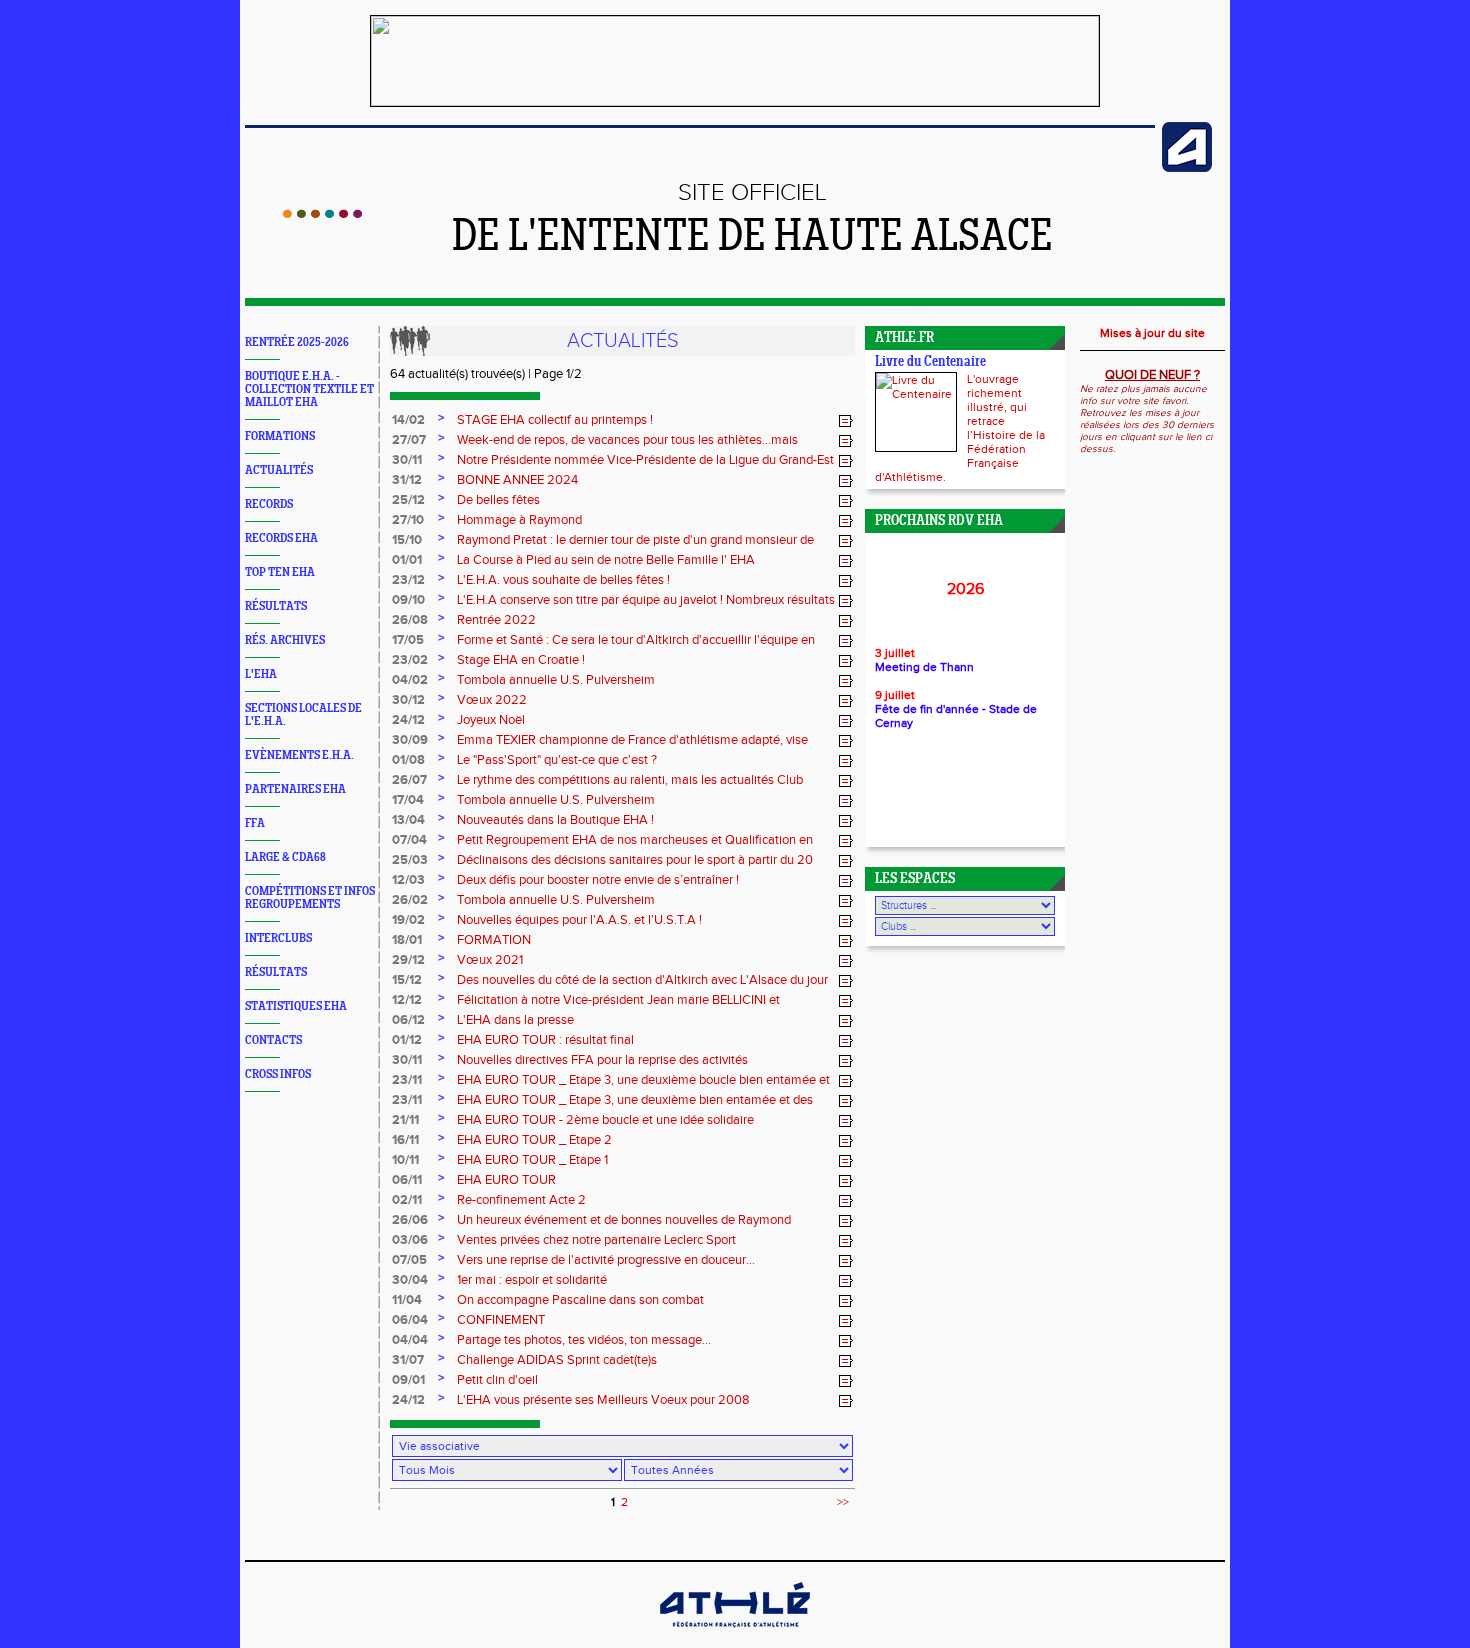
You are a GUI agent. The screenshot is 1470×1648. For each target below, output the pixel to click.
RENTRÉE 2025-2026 (297, 342)
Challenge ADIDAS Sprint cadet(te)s (557, 1360)
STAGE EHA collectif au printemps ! (555, 420)
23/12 (408, 580)
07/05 (409, 1260)
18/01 (407, 940)
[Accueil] (322, 214)
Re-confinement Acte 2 (521, 1200)
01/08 (408, 760)
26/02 (410, 900)
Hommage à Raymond (519, 520)
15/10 (407, 540)
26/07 (409, 780)
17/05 (408, 640)
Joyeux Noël (491, 720)
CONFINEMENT (501, 1320)
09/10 (408, 600)
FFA (255, 823)
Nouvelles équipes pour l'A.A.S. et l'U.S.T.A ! (579, 920)
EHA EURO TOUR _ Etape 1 (532, 1160)
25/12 (408, 500)
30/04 (410, 1280)
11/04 (407, 1300)
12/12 (407, 1000)
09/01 (408, 1380)
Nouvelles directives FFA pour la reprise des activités (602, 1060)
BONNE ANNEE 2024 (517, 480)
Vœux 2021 (490, 960)
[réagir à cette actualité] (846, 421)
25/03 (410, 860)
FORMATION (494, 940)
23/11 (407, 1080)
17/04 (408, 800)
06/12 (408, 1020)
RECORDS (269, 504)
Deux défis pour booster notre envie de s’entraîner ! (598, 880)
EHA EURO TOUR (506, 1180)
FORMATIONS (280, 436)
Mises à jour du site (1152, 333)
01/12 (407, 1040)
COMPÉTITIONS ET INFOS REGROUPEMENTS (310, 898)
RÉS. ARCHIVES (285, 640)
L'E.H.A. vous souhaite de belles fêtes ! (563, 580)
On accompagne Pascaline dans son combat (580, 1300)
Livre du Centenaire (930, 362)
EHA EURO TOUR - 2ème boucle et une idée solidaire (605, 1120)
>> (843, 1502)
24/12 (408, 720)
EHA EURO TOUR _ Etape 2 (534, 1140)
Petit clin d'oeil (497, 1380)
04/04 (410, 1340)
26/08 (410, 620)
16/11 (405, 1140)
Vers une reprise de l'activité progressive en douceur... (606, 1260)
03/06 (410, 1240)
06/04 (410, 1320)
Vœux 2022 (492, 700)
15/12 (407, 980)
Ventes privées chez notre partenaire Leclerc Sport (596, 1240)
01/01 (407, 560)
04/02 (410, 680)
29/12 (408, 960)
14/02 (408, 420)
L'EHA (261, 674)
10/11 (405, 1160)
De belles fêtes (498, 500)
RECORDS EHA (281, 538)
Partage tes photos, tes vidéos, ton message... (584, 1340)
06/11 (407, 1180)
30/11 (407, 460)
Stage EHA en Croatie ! (521, 660)
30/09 (410, 740)
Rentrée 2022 (496, 620)
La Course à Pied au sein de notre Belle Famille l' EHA (606, 560)
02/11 (407, 1200)
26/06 (410, 1220)
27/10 (408, 520)
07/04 (409, 840)
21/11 (405, 1120)
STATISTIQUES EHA (296, 1006)
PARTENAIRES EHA (295, 789)
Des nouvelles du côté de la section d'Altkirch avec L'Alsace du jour (642, 980)
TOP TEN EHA (280, 572)
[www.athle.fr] (1187, 168)
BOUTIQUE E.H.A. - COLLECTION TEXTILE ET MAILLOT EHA (309, 389)
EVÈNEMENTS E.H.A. (299, 755)
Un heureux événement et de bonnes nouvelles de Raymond (624, 1220)
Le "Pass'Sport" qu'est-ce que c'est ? (557, 760)
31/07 (408, 1360)
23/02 (410, 660)
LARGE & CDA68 (285, 857)
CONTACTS (273, 1040)
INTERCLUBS (278, 938)
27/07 (409, 440)
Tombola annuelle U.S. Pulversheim (556, 680)
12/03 (408, 880)
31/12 (407, 480)
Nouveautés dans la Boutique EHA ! (555, 820)
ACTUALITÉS (279, 470)
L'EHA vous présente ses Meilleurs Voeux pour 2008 (603, 1400)
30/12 (408, 700)
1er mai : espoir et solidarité (532, 1280)
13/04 (408, 820)
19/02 (408, 920)
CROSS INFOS (278, 1074)
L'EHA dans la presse (515, 1020)
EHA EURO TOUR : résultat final (545, 1040)
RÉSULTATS (276, 606)
